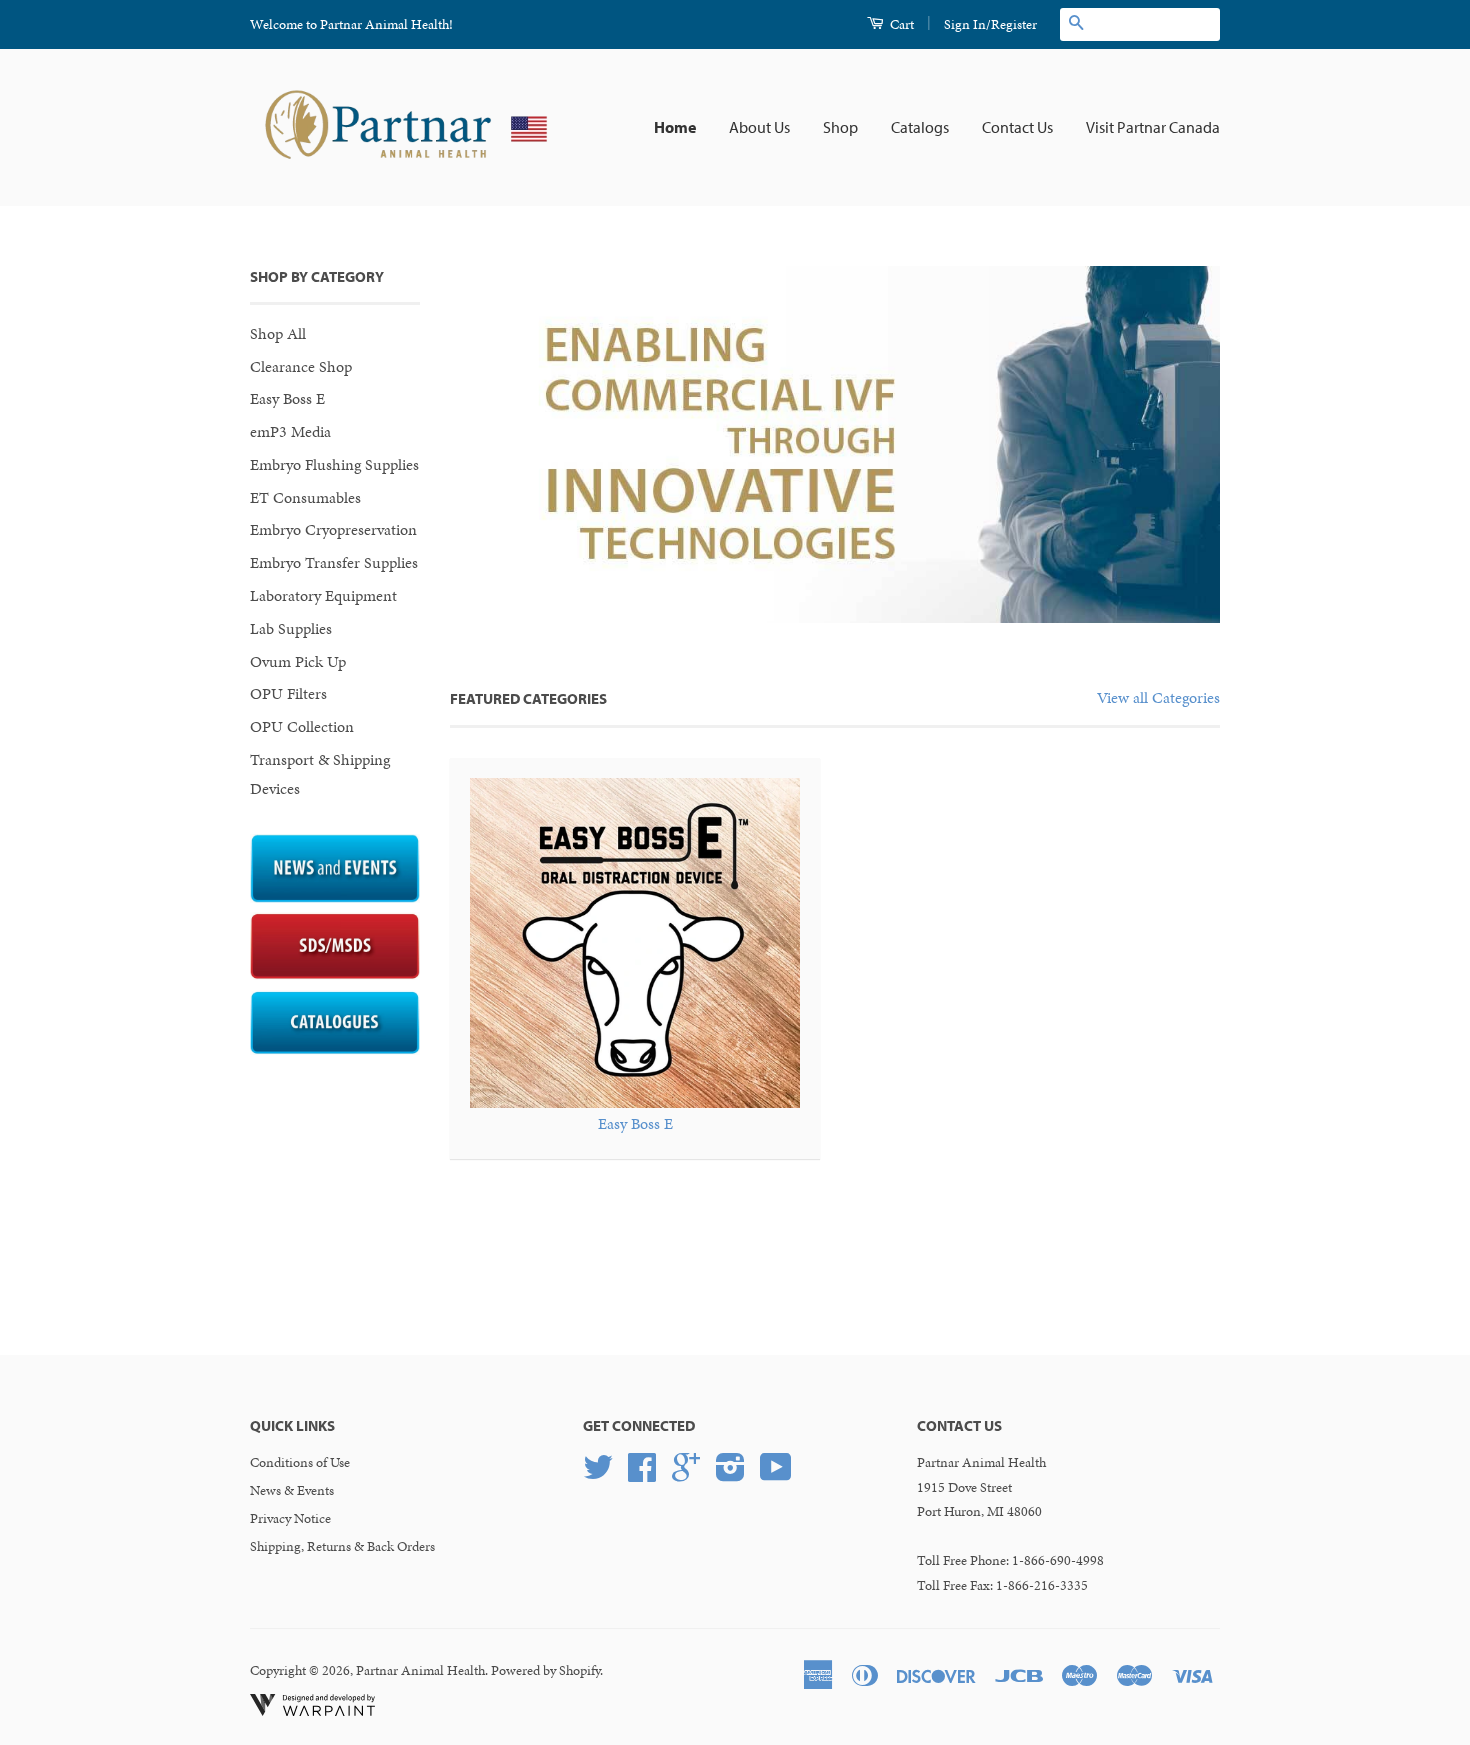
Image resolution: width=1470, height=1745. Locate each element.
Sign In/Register (990, 24)
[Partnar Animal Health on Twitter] (598, 1474)
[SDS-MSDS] (335, 974)
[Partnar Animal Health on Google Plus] (686, 1474)
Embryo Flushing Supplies (334, 464)
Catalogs (920, 127)
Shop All (278, 333)
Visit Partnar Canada (1153, 127)
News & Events (292, 1490)
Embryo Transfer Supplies (334, 562)
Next (1177, 444)
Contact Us (1017, 127)
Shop (840, 127)
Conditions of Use (300, 1462)
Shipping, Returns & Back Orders (342, 1546)
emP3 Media (290, 431)
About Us (759, 127)
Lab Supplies (291, 628)
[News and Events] (335, 897)
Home (675, 127)
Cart (900, 24)
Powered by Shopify (545, 1670)
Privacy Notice (290, 1518)
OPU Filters (288, 693)
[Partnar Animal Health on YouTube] (776, 1474)
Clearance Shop (301, 366)
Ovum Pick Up (298, 661)
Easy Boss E (287, 398)
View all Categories (1158, 697)
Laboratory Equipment (323, 595)
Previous (492, 444)
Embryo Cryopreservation (333, 529)
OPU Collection (302, 726)
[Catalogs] (335, 1049)
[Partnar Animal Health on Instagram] (730, 1474)
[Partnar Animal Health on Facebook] (642, 1474)
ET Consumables (305, 497)
